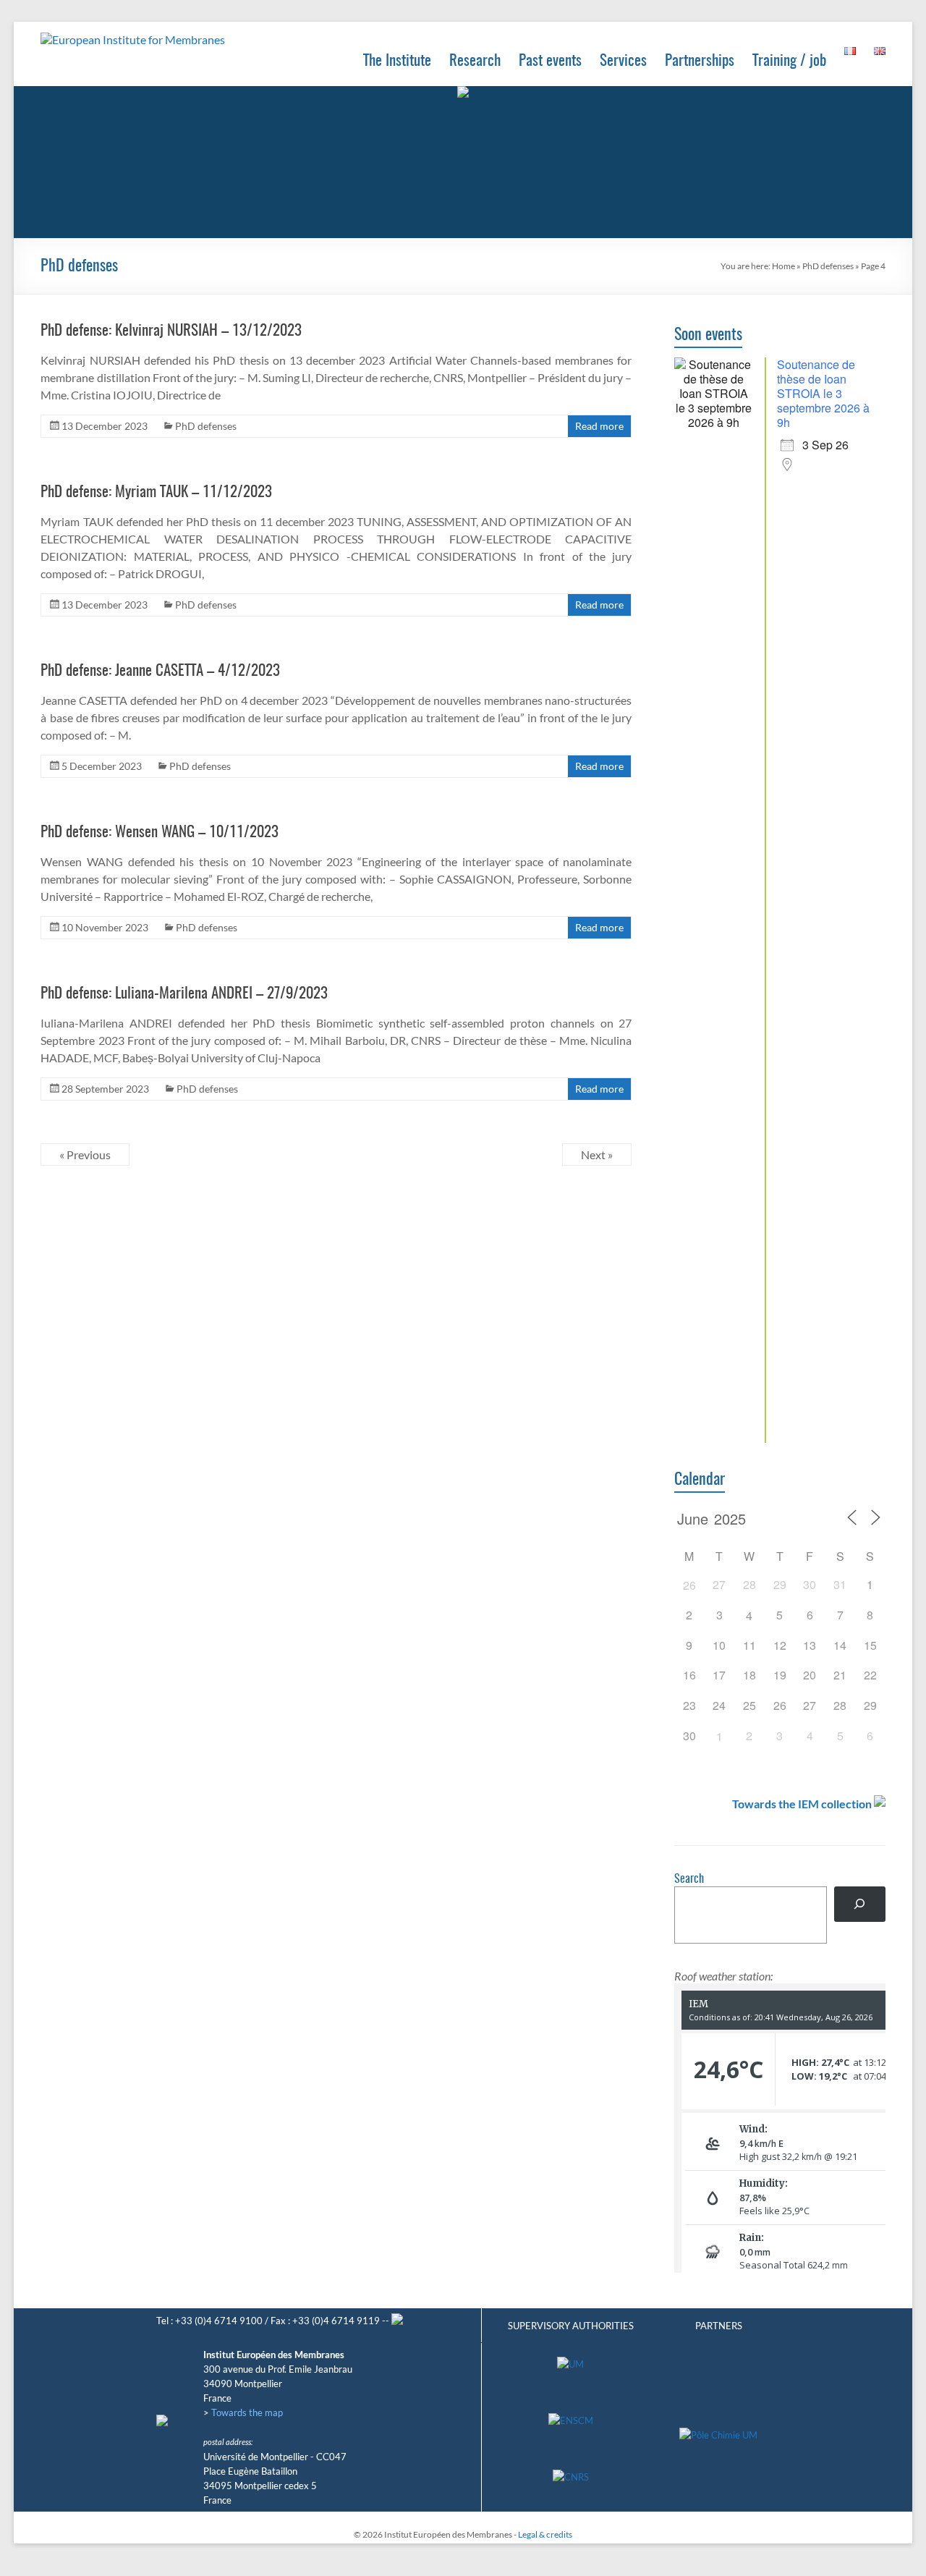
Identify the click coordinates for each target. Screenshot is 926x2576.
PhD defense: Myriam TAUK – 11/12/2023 (156, 492)
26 (689, 1585)
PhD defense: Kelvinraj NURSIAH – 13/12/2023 (171, 331)
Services (623, 61)
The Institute (397, 61)
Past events (550, 61)
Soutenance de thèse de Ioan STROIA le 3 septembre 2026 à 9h (823, 393)
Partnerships (700, 61)
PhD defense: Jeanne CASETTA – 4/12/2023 (160, 671)
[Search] (860, 1904)
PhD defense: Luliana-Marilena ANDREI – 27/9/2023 (184, 994)
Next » (597, 1154)
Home (783, 266)
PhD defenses (828, 266)
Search (689, 1879)
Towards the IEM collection (802, 1804)
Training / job (789, 61)
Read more (599, 426)
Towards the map (247, 2412)
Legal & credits (545, 2534)
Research (475, 61)
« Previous (85, 1154)
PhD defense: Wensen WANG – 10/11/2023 (160, 832)
